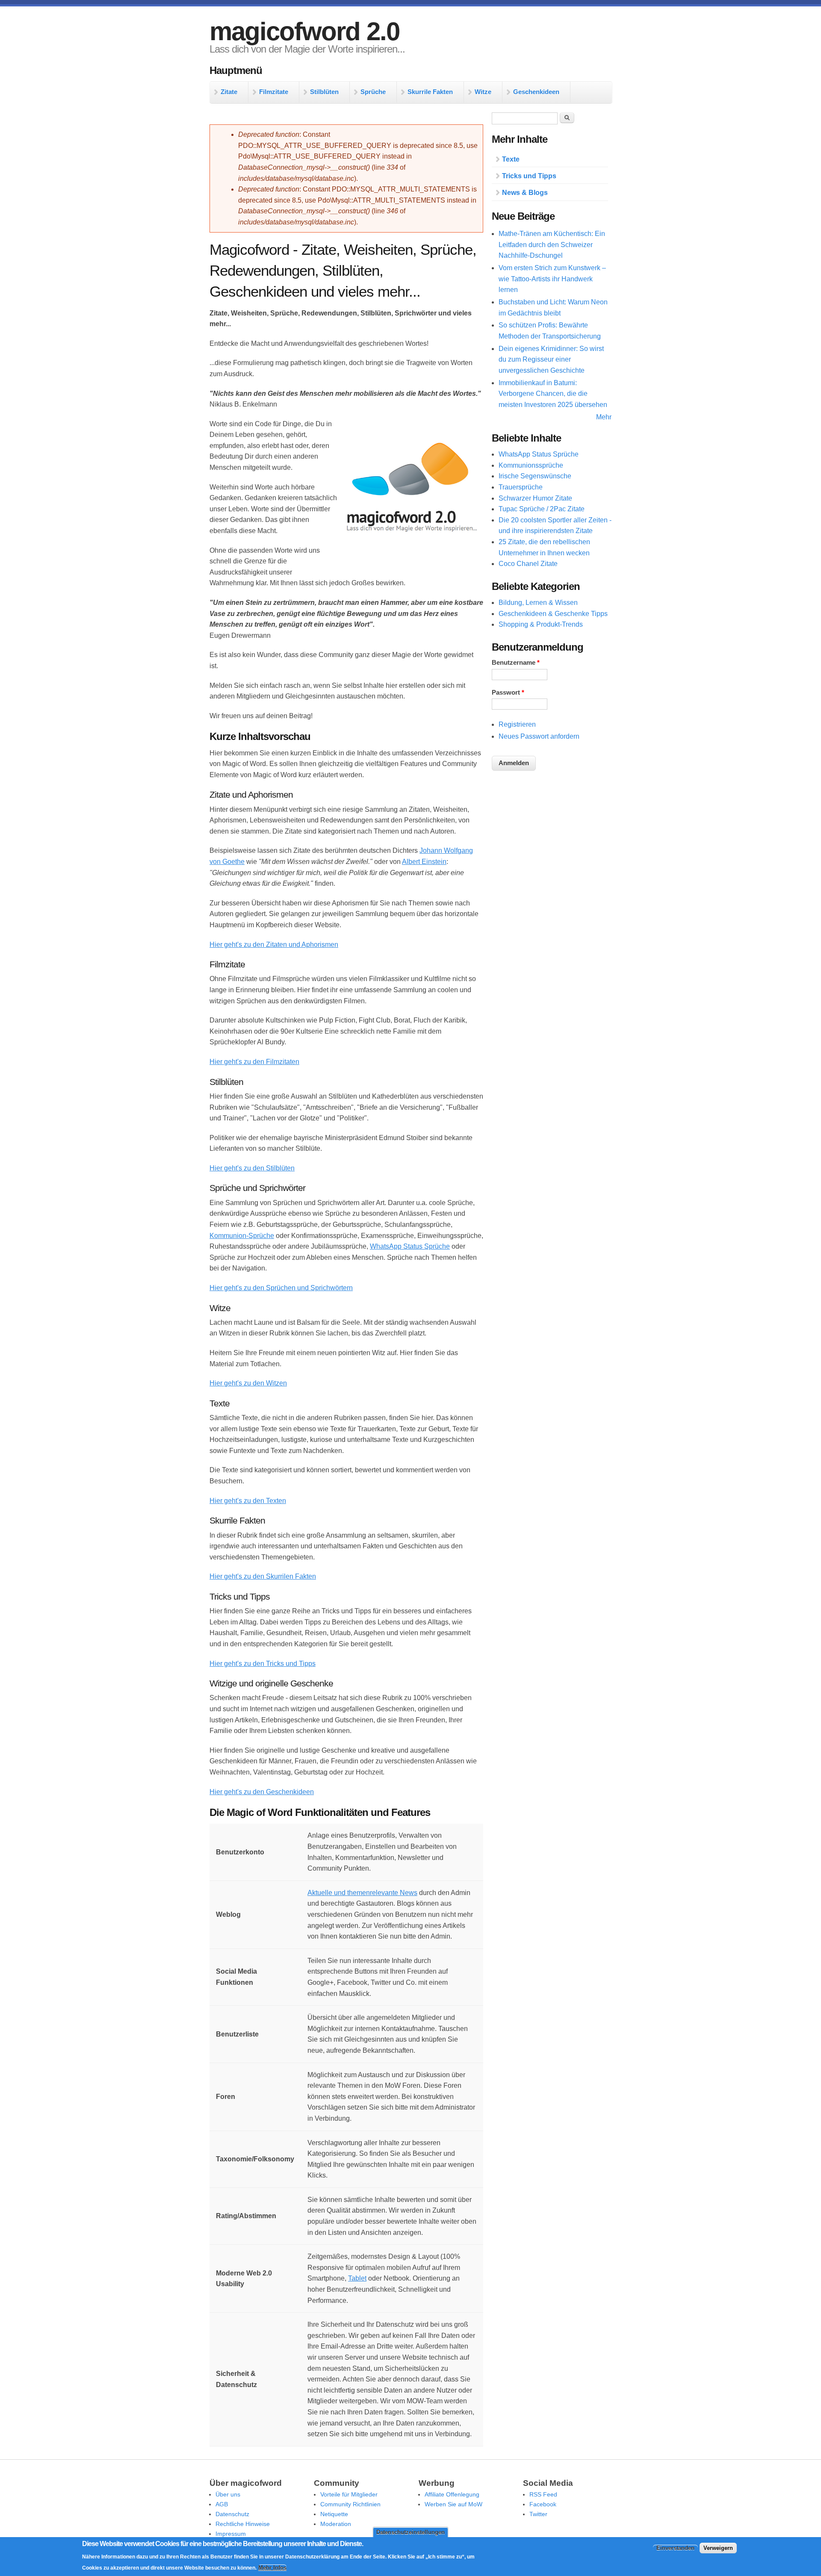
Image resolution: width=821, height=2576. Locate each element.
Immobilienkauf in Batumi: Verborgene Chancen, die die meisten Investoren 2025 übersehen (553, 394)
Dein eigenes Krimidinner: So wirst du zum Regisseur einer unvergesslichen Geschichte (551, 360)
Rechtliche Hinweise (243, 2524)
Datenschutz (232, 2514)
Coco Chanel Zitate (528, 564)
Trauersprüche (521, 487)
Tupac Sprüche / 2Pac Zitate (542, 509)
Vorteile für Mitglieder (349, 2494)
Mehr (604, 417)
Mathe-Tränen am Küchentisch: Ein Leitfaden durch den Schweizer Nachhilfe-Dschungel (552, 245)
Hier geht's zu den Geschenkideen (262, 1792)
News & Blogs (525, 193)
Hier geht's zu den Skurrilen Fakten (263, 1576)
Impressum (231, 2534)
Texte (511, 159)
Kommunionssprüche (531, 465)
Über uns (228, 2494)
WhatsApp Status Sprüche (410, 1246)
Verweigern (718, 2548)
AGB (222, 2504)
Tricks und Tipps (529, 176)
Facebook (543, 2504)
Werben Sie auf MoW (453, 2504)
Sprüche (373, 92)
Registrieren (517, 724)
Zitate (229, 92)
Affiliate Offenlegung (452, 2494)
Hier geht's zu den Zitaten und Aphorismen (274, 945)
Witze (483, 92)
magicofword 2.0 (304, 31)
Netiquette (334, 2514)
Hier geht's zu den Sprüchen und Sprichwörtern (281, 1288)
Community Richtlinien (350, 2504)
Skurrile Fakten (430, 92)
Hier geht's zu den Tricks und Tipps (263, 1664)
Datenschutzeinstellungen (410, 2532)
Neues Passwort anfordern (539, 736)
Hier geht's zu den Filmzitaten (254, 1062)
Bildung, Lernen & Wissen (538, 603)
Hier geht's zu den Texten (248, 1501)
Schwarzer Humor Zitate (535, 498)
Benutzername (516, 663)
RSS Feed (543, 2494)
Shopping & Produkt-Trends (541, 624)
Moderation (336, 2524)
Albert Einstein (424, 862)
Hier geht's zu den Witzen (248, 1383)
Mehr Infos (272, 2568)
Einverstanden (675, 2548)
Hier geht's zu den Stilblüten (252, 1168)
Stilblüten (324, 92)
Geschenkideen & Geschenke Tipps (553, 614)
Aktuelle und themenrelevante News (362, 1893)
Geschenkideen (536, 92)
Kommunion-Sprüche (242, 1236)
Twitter (538, 2514)
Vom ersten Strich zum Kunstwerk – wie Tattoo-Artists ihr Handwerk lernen (552, 279)
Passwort (508, 693)
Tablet (357, 2278)
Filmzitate (274, 92)
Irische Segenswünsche (535, 476)
